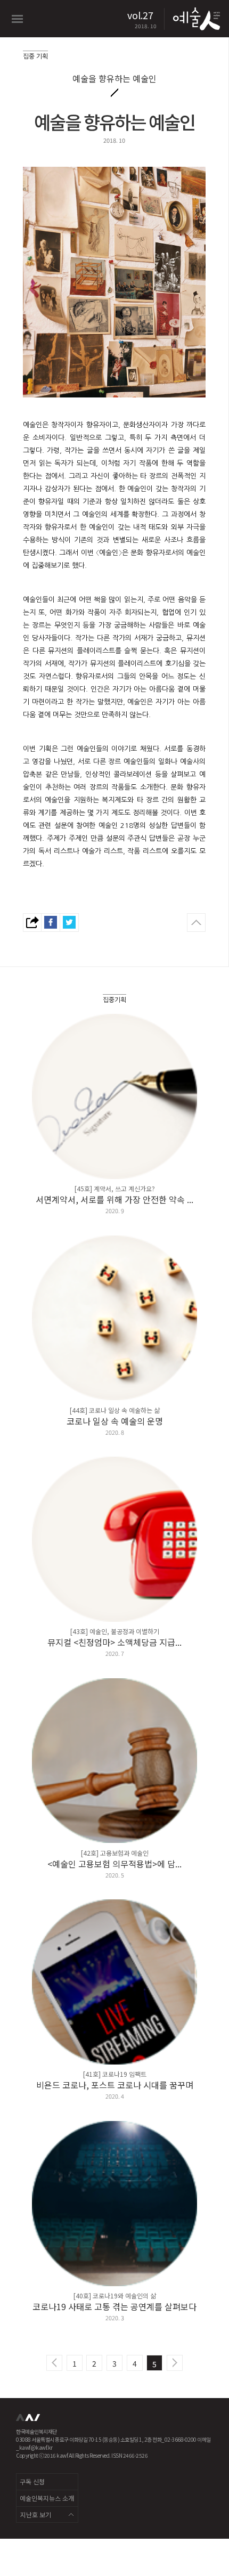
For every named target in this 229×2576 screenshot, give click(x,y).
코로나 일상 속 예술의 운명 (115, 1421)
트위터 (69, 923)
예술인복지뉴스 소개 (47, 2498)
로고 (195, 19)
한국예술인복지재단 (29, 2421)
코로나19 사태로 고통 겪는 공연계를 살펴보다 (114, 2306)
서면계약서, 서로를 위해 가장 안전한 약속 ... (114, 1199)
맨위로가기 (196, 923)
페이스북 (51, 923)
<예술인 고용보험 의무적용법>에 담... (114, 1864)
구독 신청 (32, 2481)
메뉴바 (17, 19)
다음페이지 (175, 2363)
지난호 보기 (36, 2514)
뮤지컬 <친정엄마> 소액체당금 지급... (114, 1642)
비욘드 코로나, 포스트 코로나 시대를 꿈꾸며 (115, 2085)
